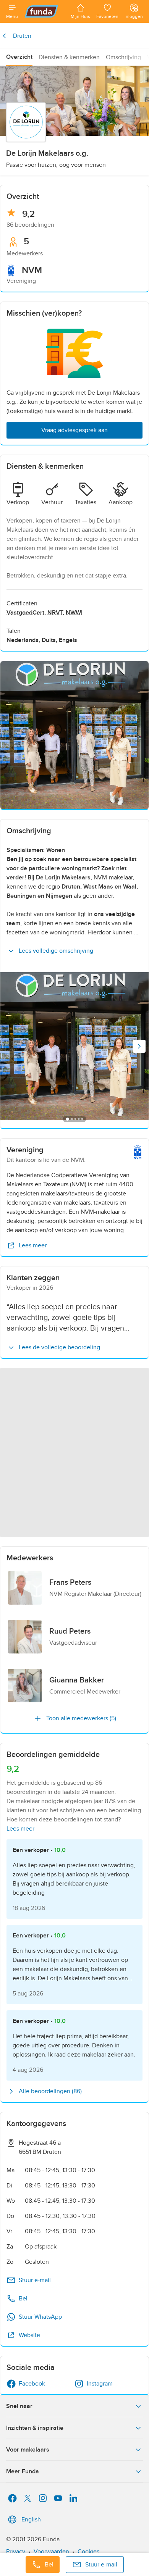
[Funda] (44, 11)
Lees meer (33, 1245)
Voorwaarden (51, 2552)
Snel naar (19, 2406)
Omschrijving (123, 57)
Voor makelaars (28, 2450)
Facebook (32, 2384)
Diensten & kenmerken (69, 57)
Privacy (16, 2552)
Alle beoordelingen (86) (50, 2091)
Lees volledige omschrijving (56, 951)
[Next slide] (139, 1046)
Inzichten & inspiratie (35, 2428)
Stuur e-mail (35, 2280)
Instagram (100, 2384)
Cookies (88, 2552)
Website (29, 2335)
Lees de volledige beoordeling (59, 1347)
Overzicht (19, 57)
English (31, 2520)
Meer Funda (23, 2471)
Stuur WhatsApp (40, 2317)
